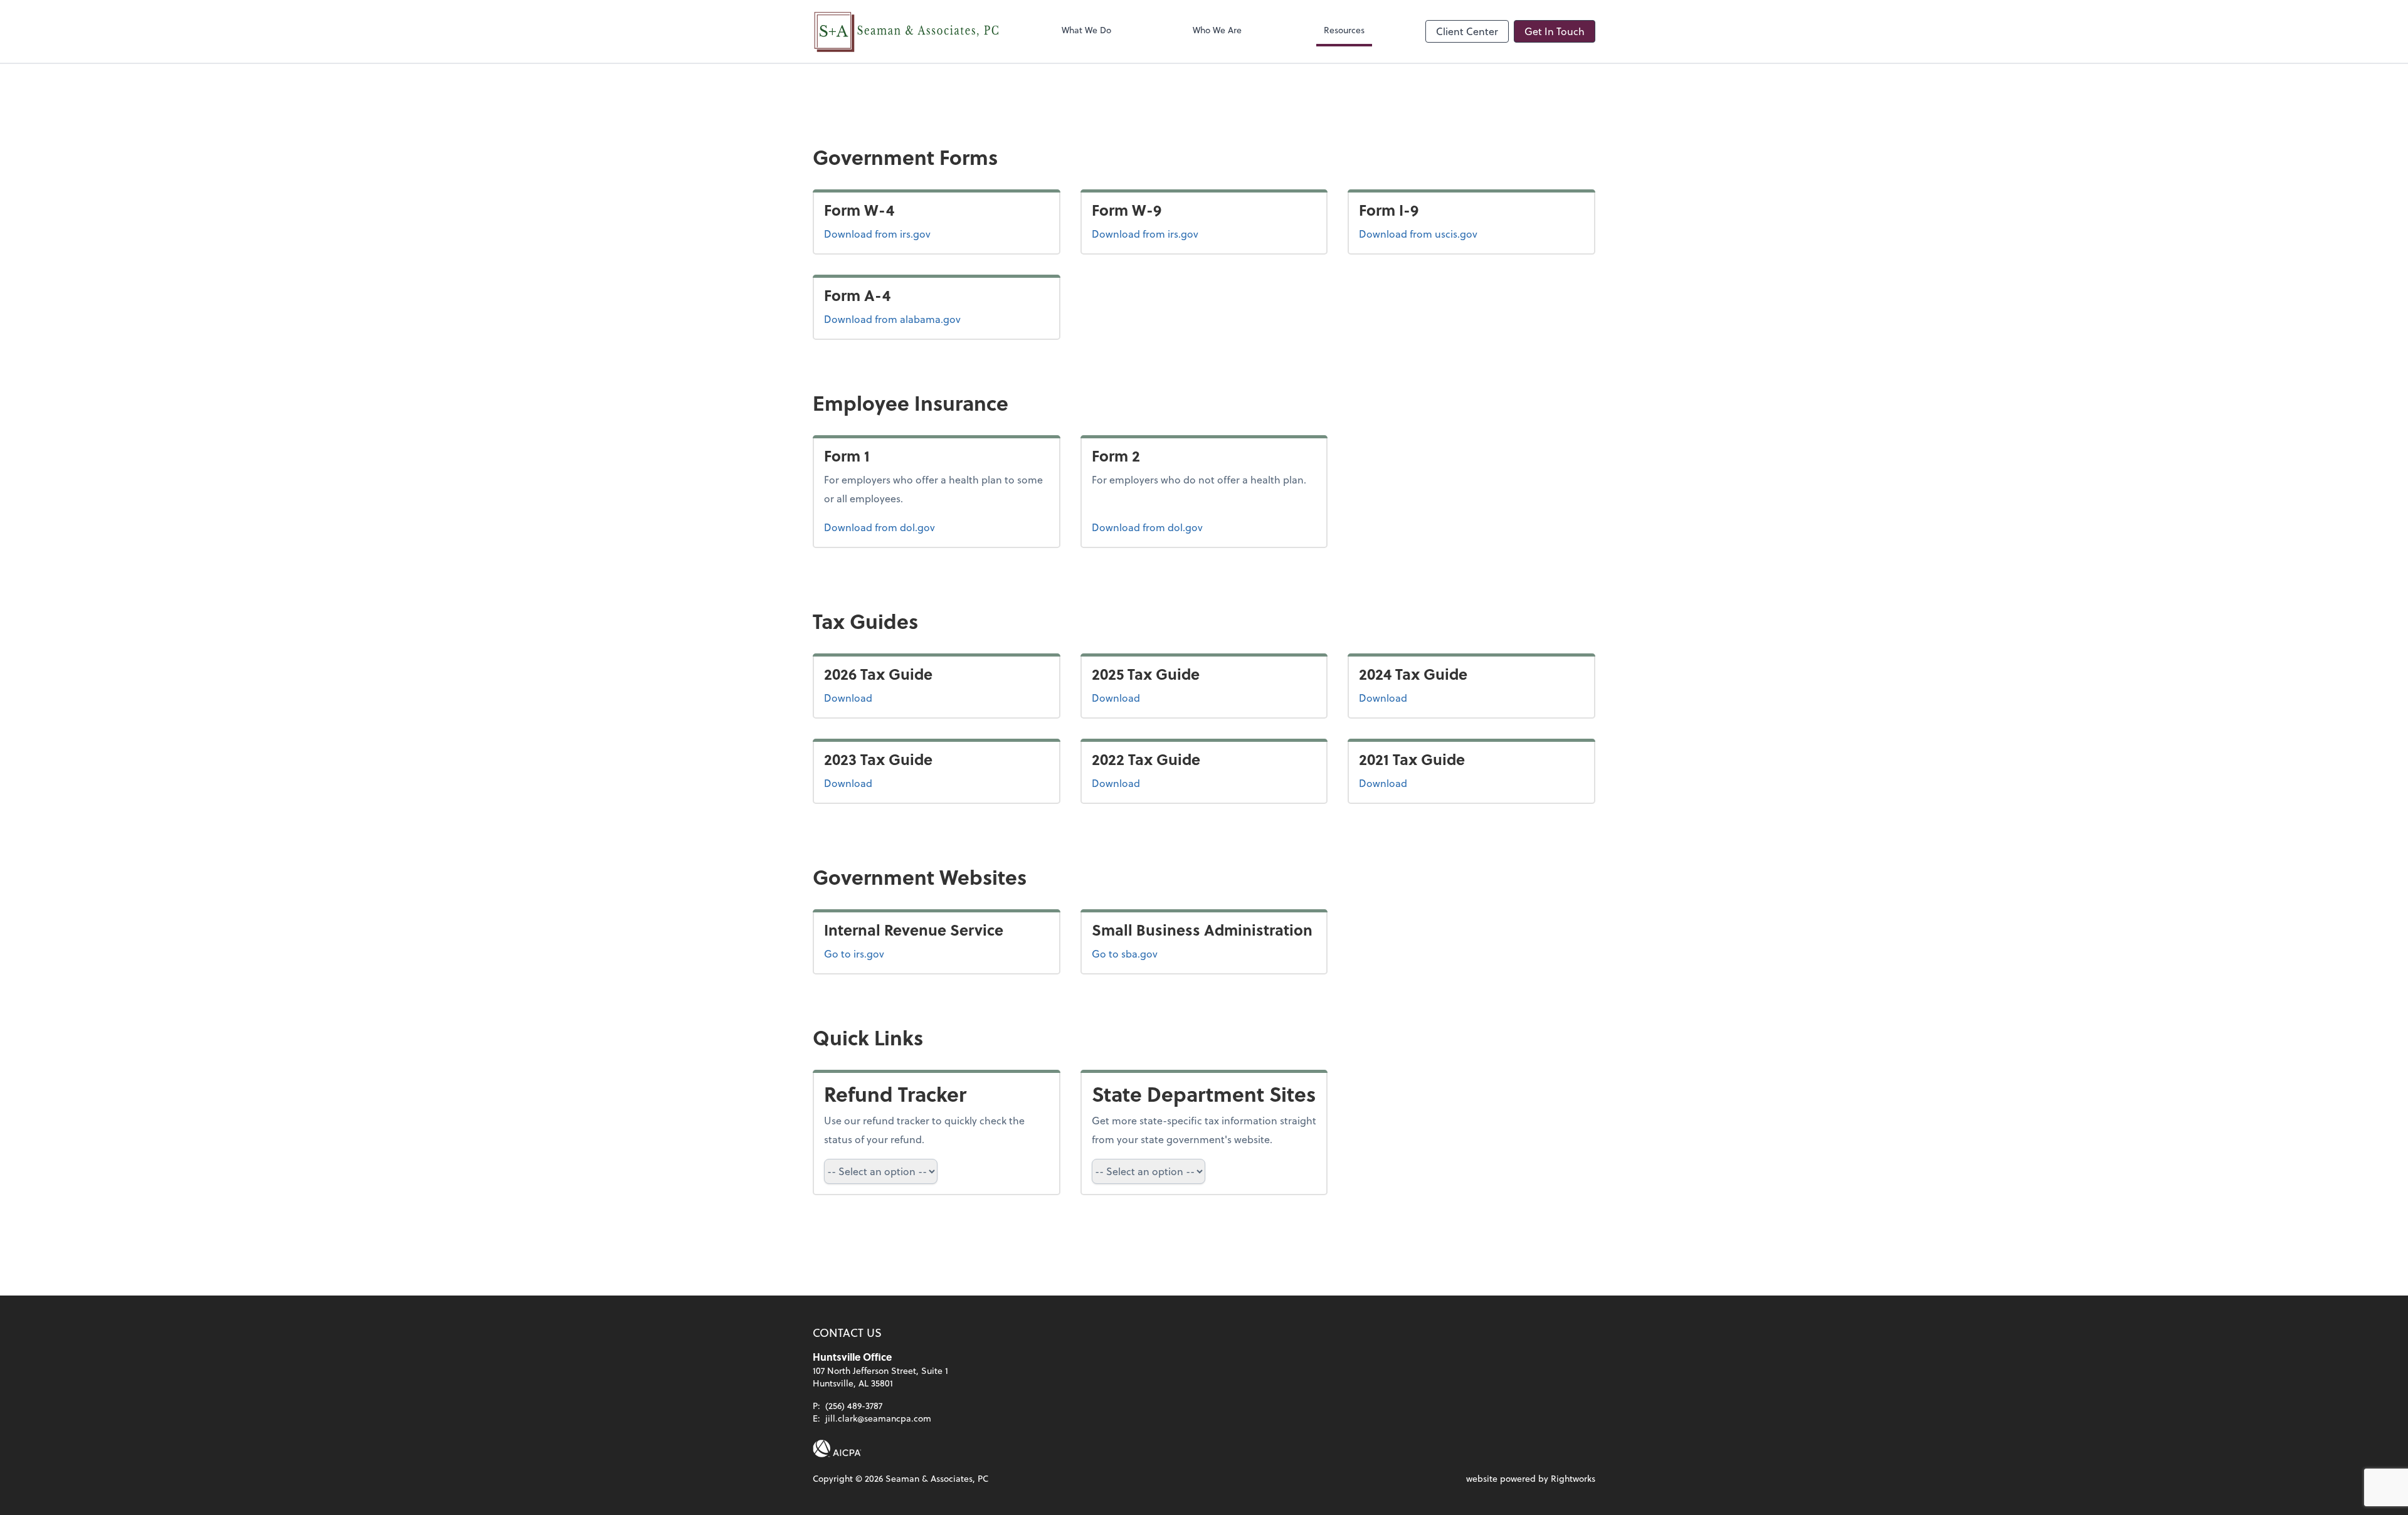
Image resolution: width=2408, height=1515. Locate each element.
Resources (1344, 30)
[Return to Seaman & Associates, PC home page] (907, 31)
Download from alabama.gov (892, 319)
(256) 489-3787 (854, 1406)
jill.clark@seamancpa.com (878, 1418)
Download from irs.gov (877, 233)
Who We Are (1217, 30)
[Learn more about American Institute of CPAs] (837, 1449)
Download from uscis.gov (1418, 233)
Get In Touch (1555, 31)
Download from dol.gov (879, 527)
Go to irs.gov (854, 953)
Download (891, 697)
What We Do (1086, 30)
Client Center (1467, 31)
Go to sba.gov (1125, 953)
